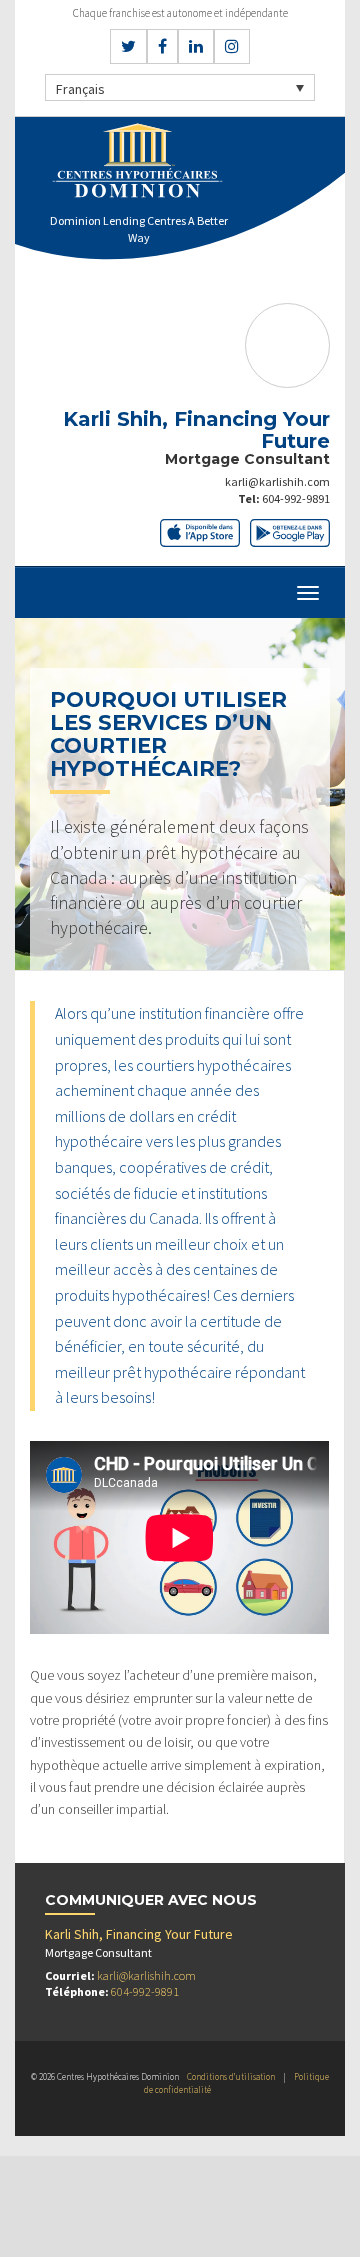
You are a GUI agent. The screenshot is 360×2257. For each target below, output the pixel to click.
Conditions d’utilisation (231, 2076)
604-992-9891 (296, 498)
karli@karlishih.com (277, 481)
